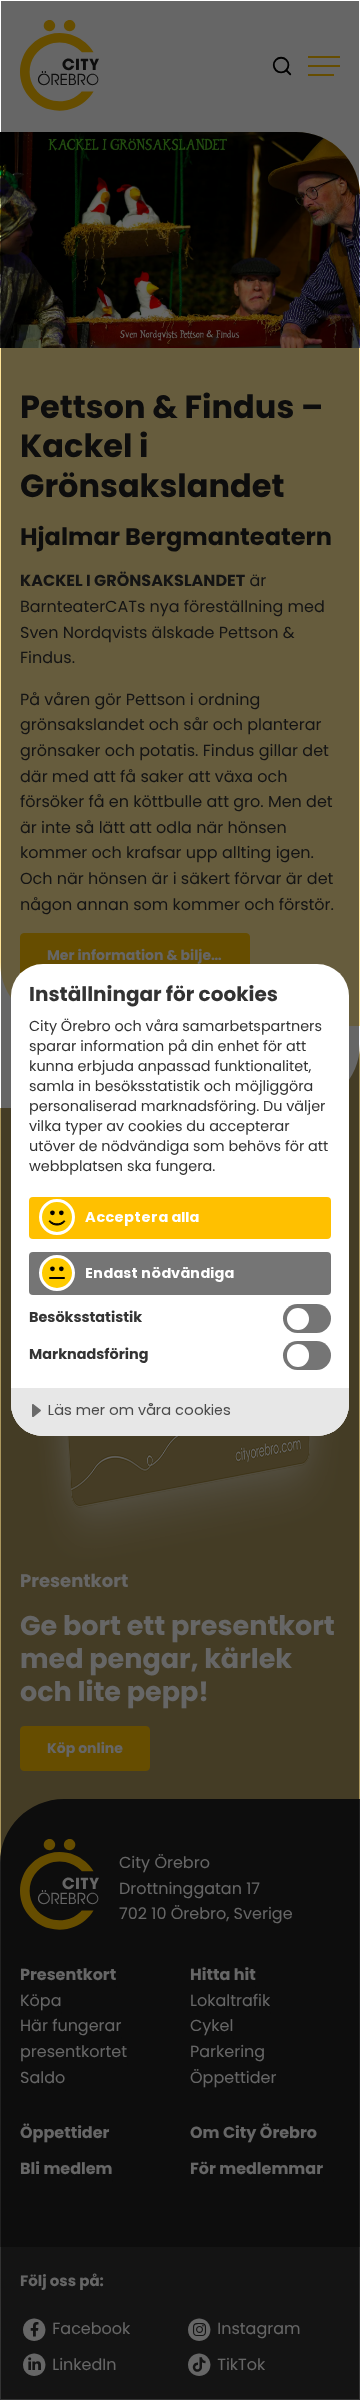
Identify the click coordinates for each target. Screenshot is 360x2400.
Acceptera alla (142, 1217)
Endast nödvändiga (159, 1273)
